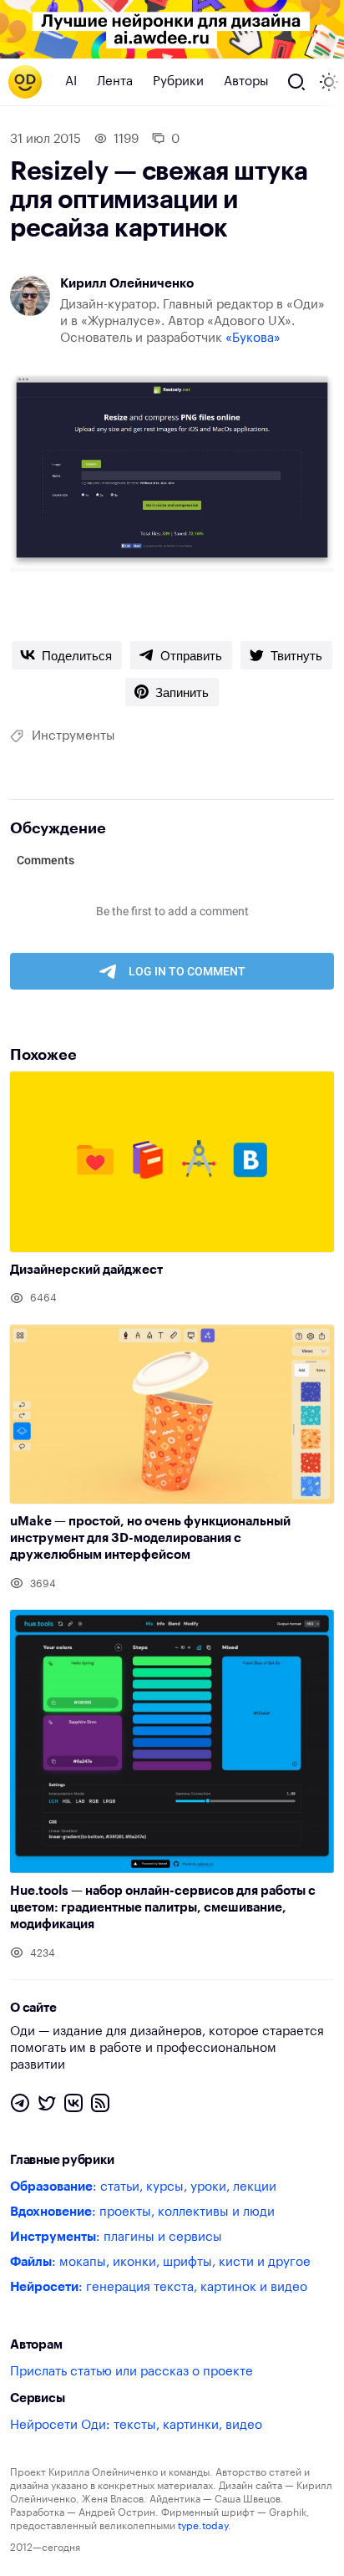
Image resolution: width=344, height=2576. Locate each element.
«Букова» (253, 338)
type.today (203, 2526)
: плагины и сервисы (116, 2237)
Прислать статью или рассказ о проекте (132, 2372)
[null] (67, 655)
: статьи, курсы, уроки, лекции (143, 2187)
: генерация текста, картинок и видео (159, 2287)
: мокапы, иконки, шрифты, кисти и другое (160, 2262)
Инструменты (73, 736)
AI (71, 81)
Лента (115, 81)
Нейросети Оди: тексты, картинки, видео (136, 2425)
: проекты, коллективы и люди (142, 2212)
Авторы (246, 81)
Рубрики (178, 81)
